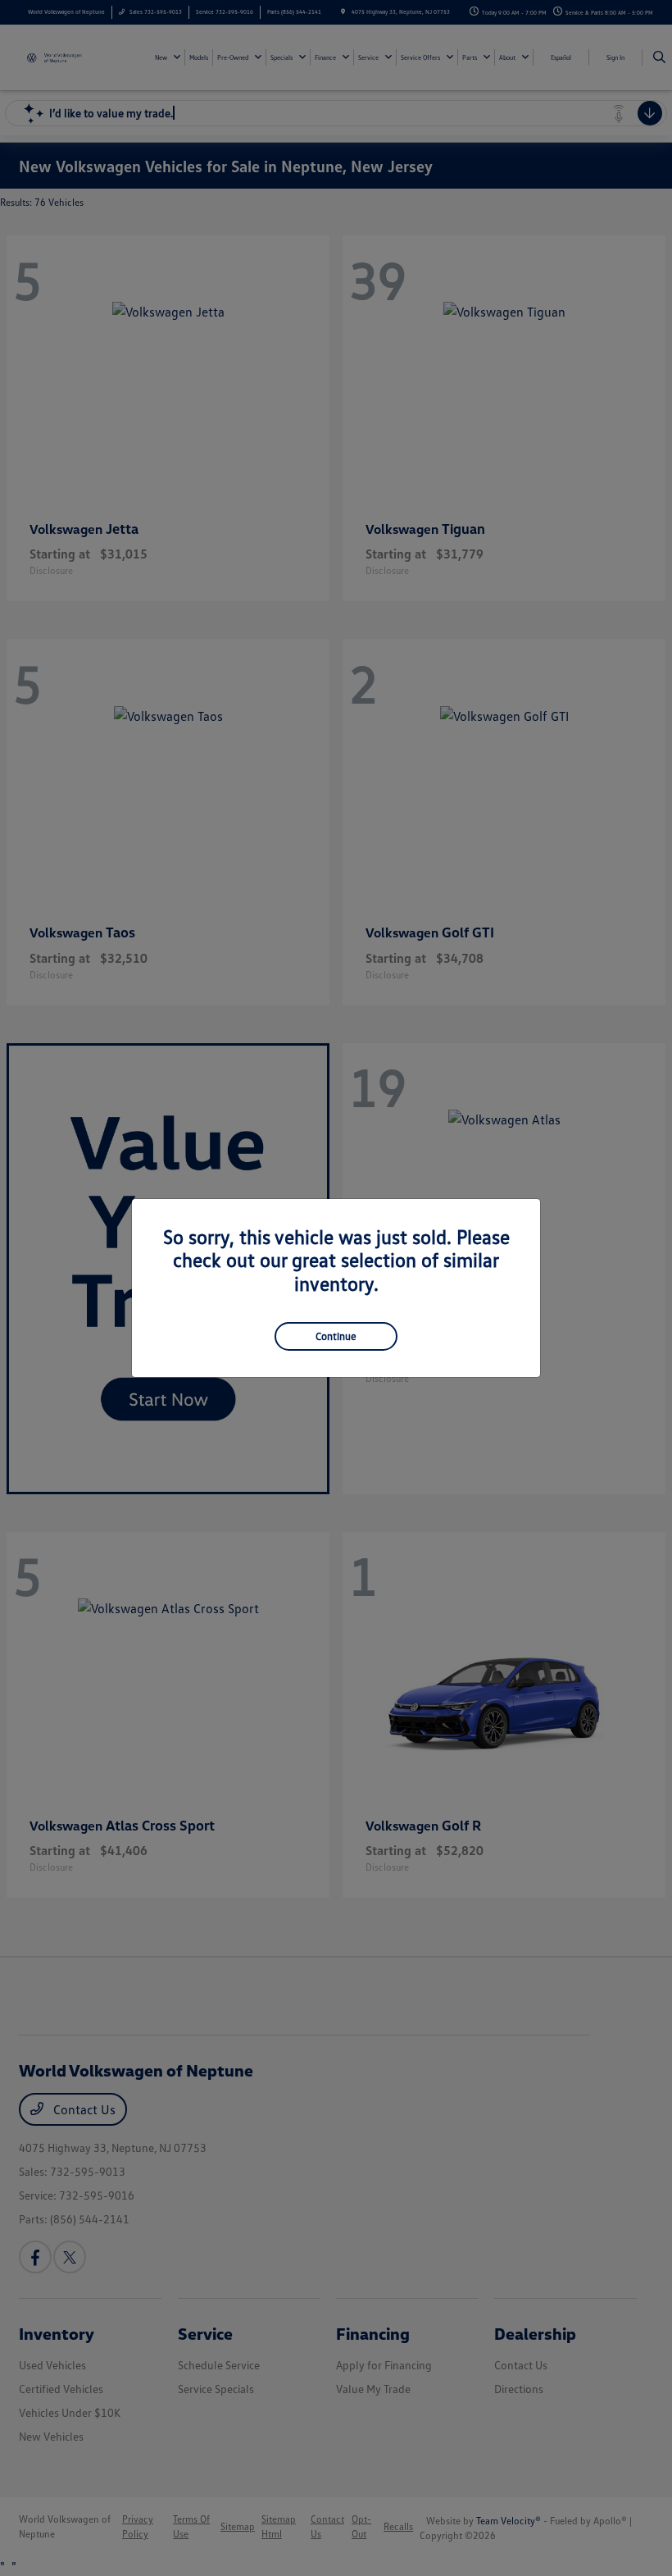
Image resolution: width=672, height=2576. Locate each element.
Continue (336, 1336)
